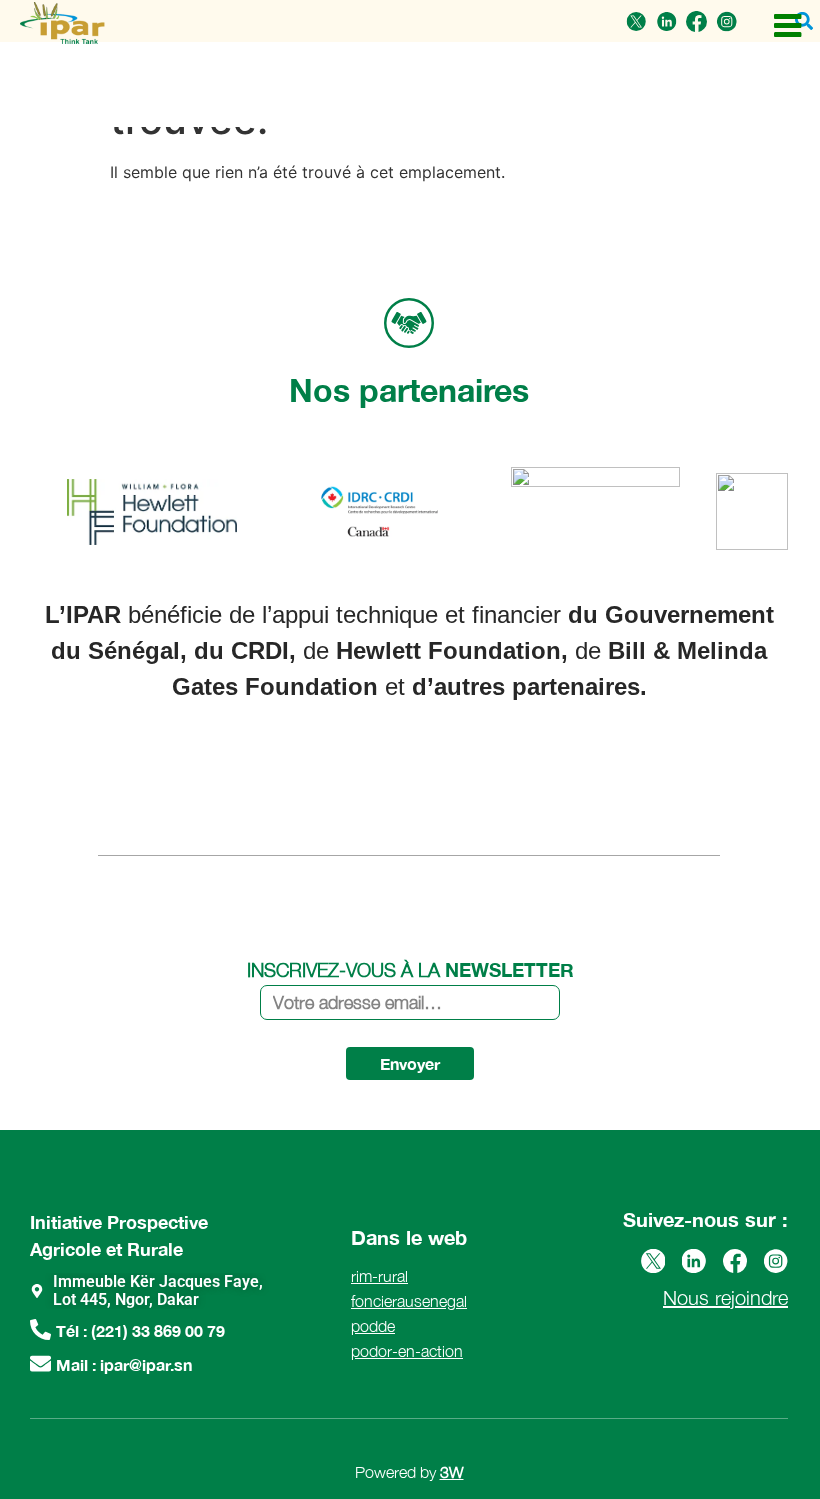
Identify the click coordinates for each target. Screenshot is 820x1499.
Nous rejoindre (725, 1297)
